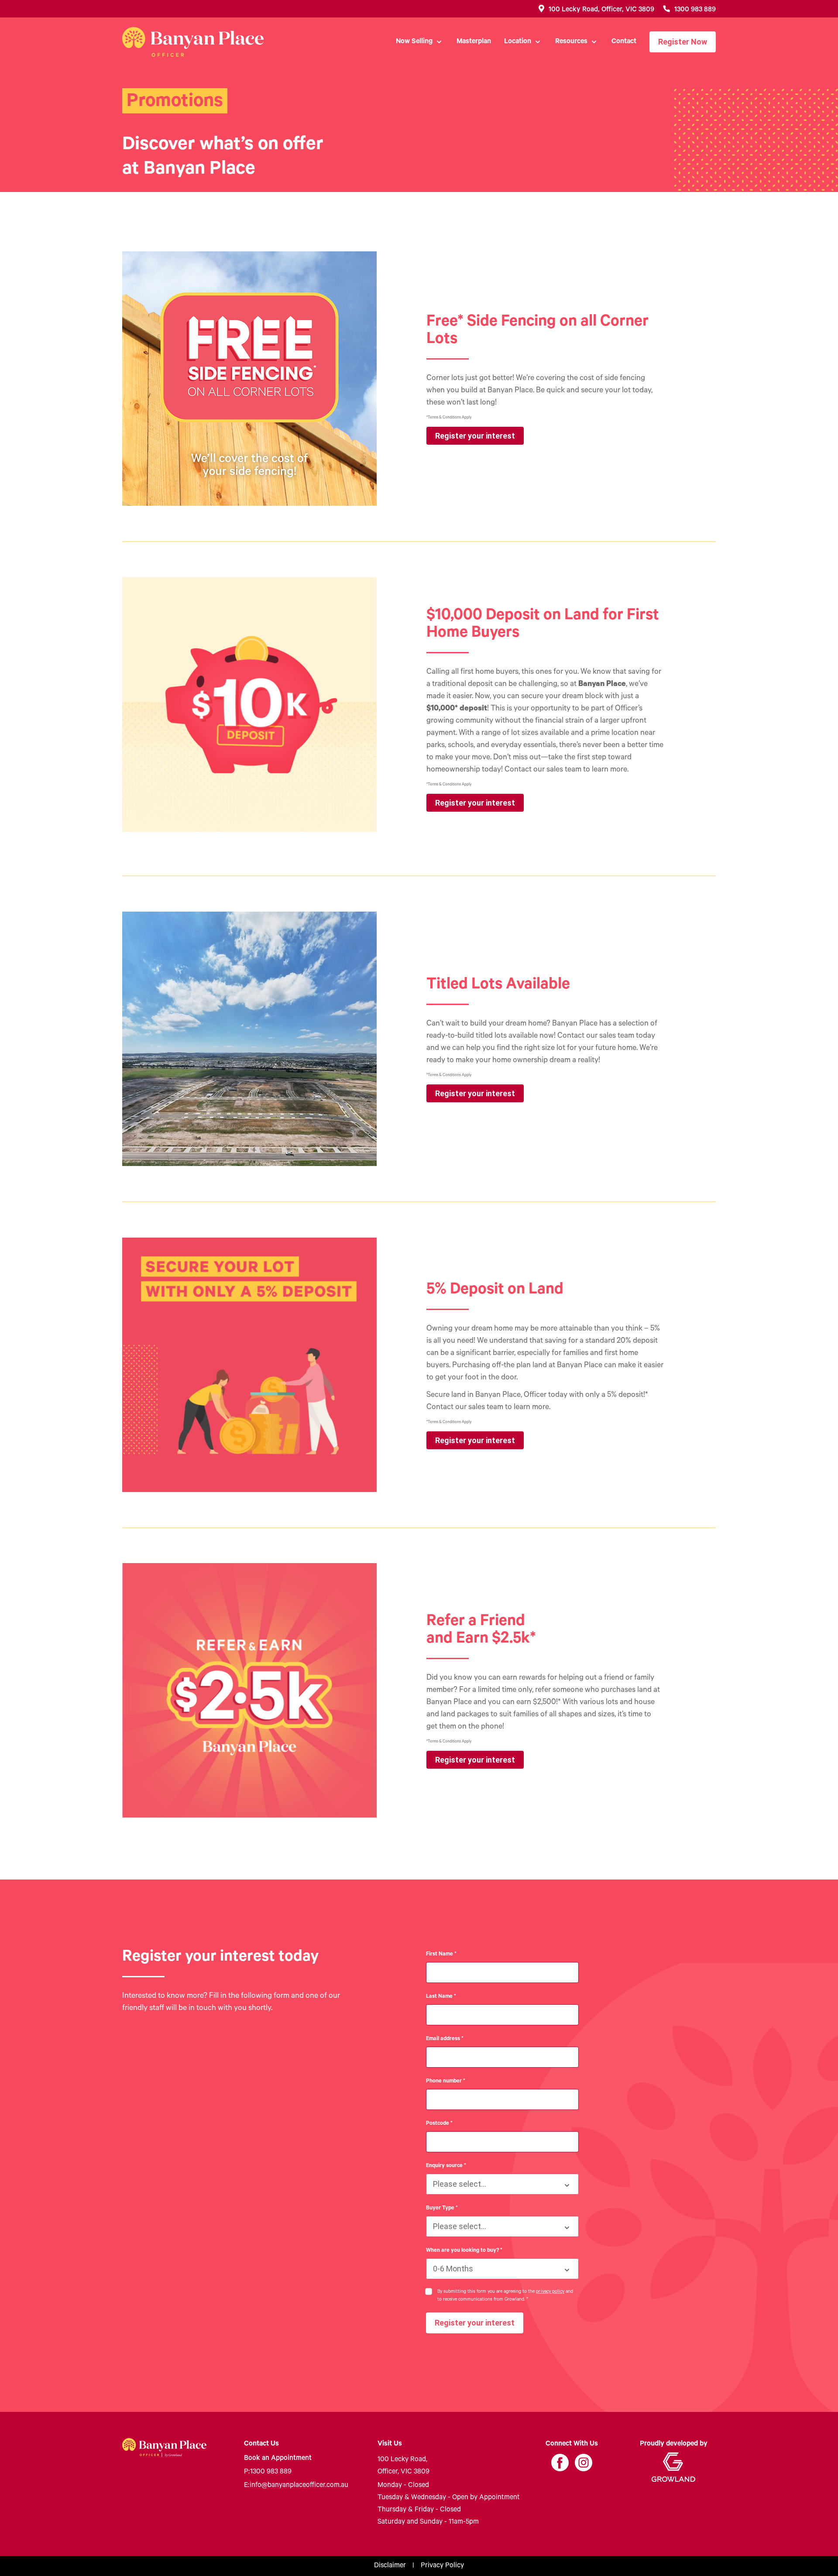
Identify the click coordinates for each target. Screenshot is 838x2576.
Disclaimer (390, 2566)
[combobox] (502, 2184)
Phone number (446, 2082)
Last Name (441, 1997)
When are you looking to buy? (464, 2251)
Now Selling (414, 42)
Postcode (439, 2124)
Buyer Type (442, 2209)
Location (518, 42)
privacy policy (550, 2292)
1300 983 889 (268, 2472)
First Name (441, 1955)
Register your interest (475, 436)
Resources (571, 42)
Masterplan (474, 42)
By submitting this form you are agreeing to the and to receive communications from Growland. (505, 2296)
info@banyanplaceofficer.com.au (296, 2486)
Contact (624, 42)
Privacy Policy (442, 2566)
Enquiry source (446, 2166)
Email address (445, 2039)
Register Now (683, 42)
